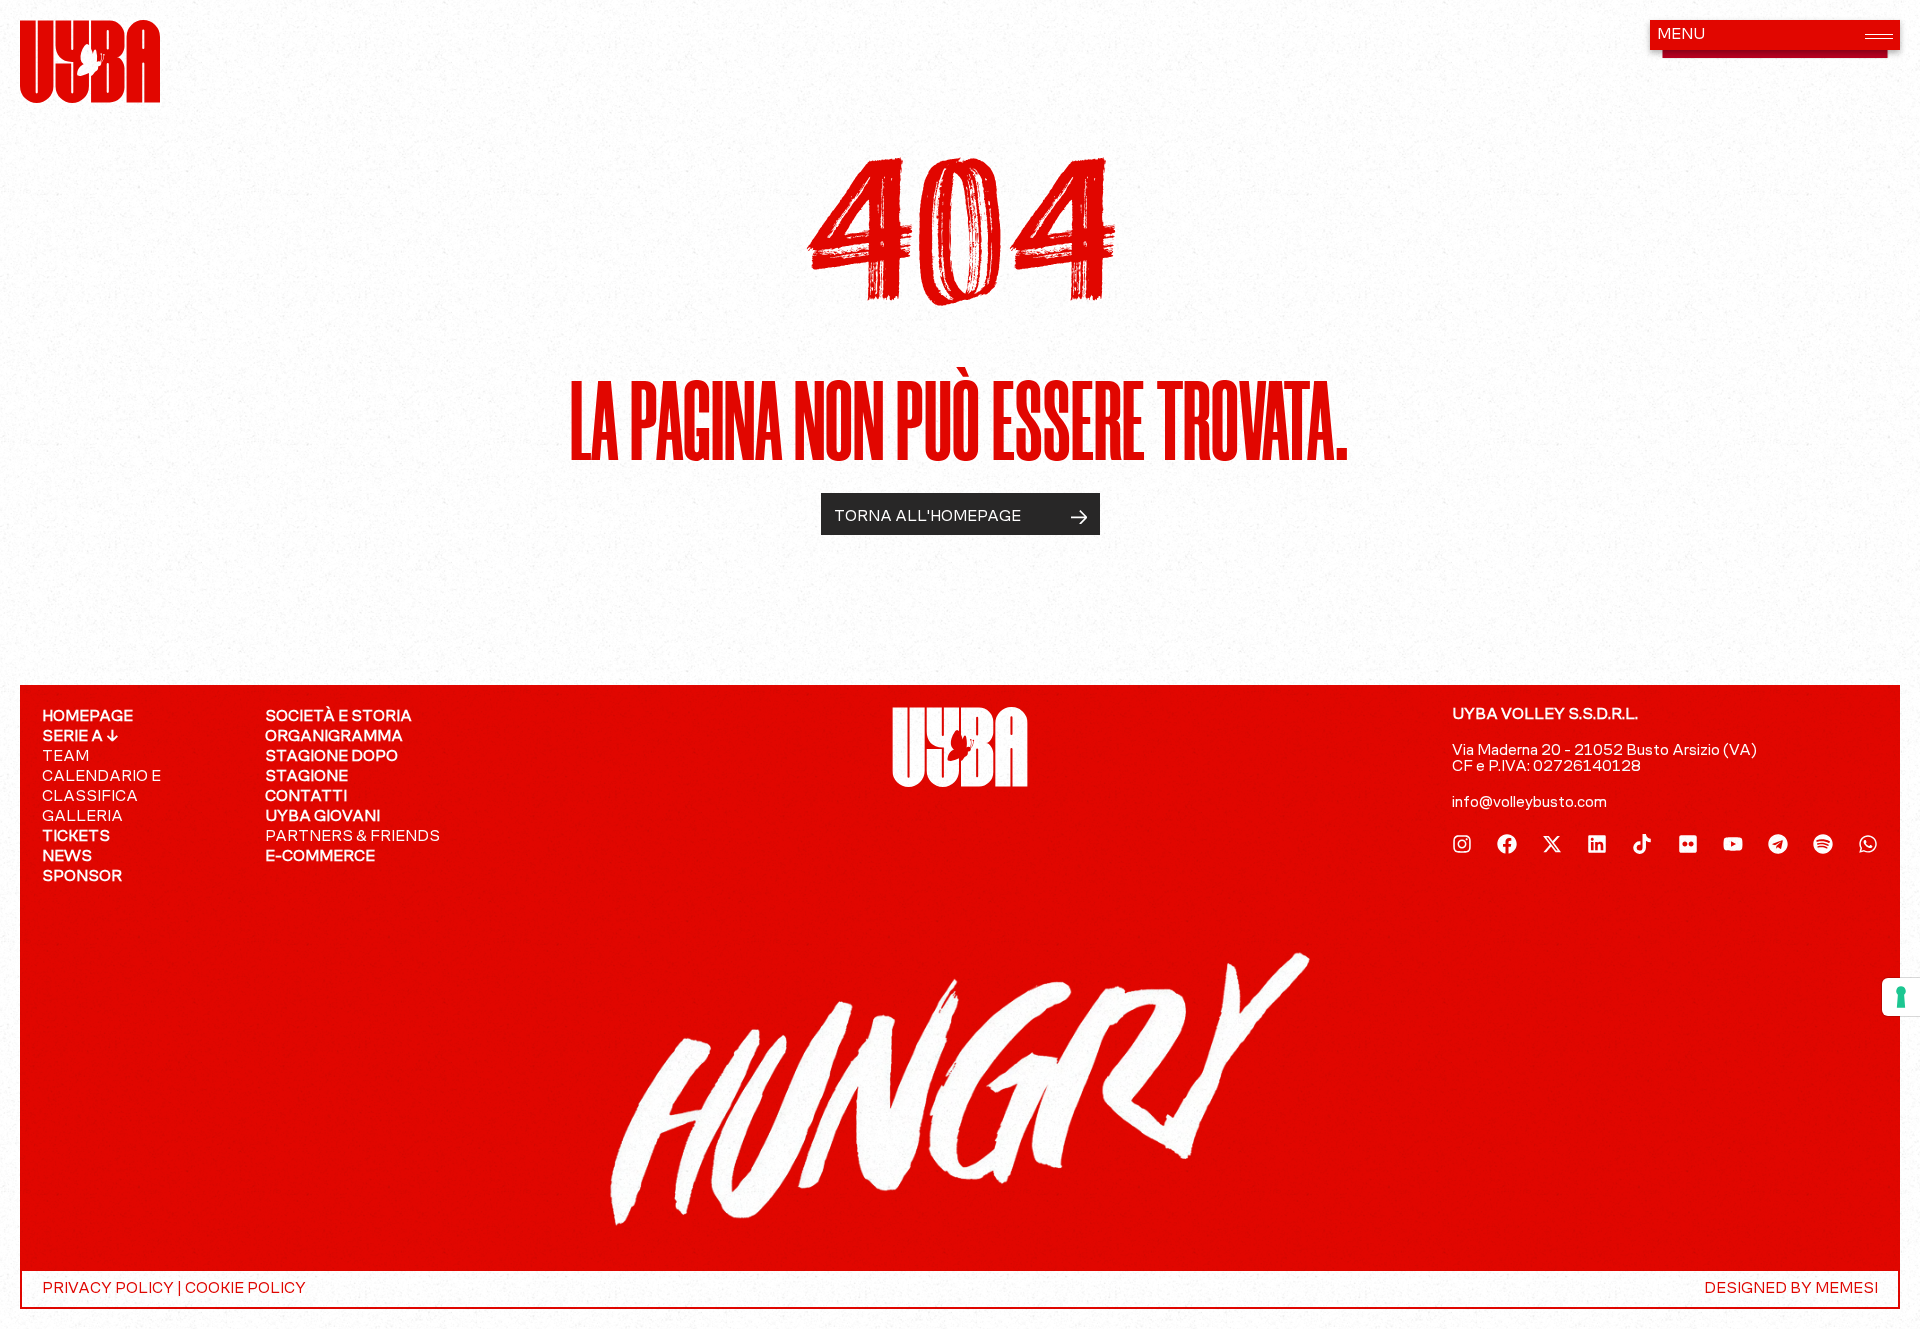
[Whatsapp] (1868, 844)
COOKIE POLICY (245, 1289)
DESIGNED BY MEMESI (1791, 1289)
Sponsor (82, 877)
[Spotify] (1823, 844)
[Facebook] (1507, 844)
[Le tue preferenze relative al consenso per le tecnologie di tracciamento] (1901, 997)
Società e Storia (338, 717)
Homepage (87, 717)
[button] (1775, 35)
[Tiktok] (1642, 844)
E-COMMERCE (320, 857)
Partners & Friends (352, 837)
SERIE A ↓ (80, 737)
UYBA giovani (322, 817)
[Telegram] (1778, 844)
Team (65, 757)
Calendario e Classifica (101, 787)
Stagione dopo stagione (331, 767)
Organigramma (334, 737)
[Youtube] (1733, 844)
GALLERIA (82, 817)
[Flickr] (1688, 844)
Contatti (306, 797)
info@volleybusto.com (1529, 803)
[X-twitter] (1552, 844)
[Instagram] (1462, 844)
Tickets (76, 837)
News (67, 857)
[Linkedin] (1597, 844)
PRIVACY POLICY (108, 1289)
